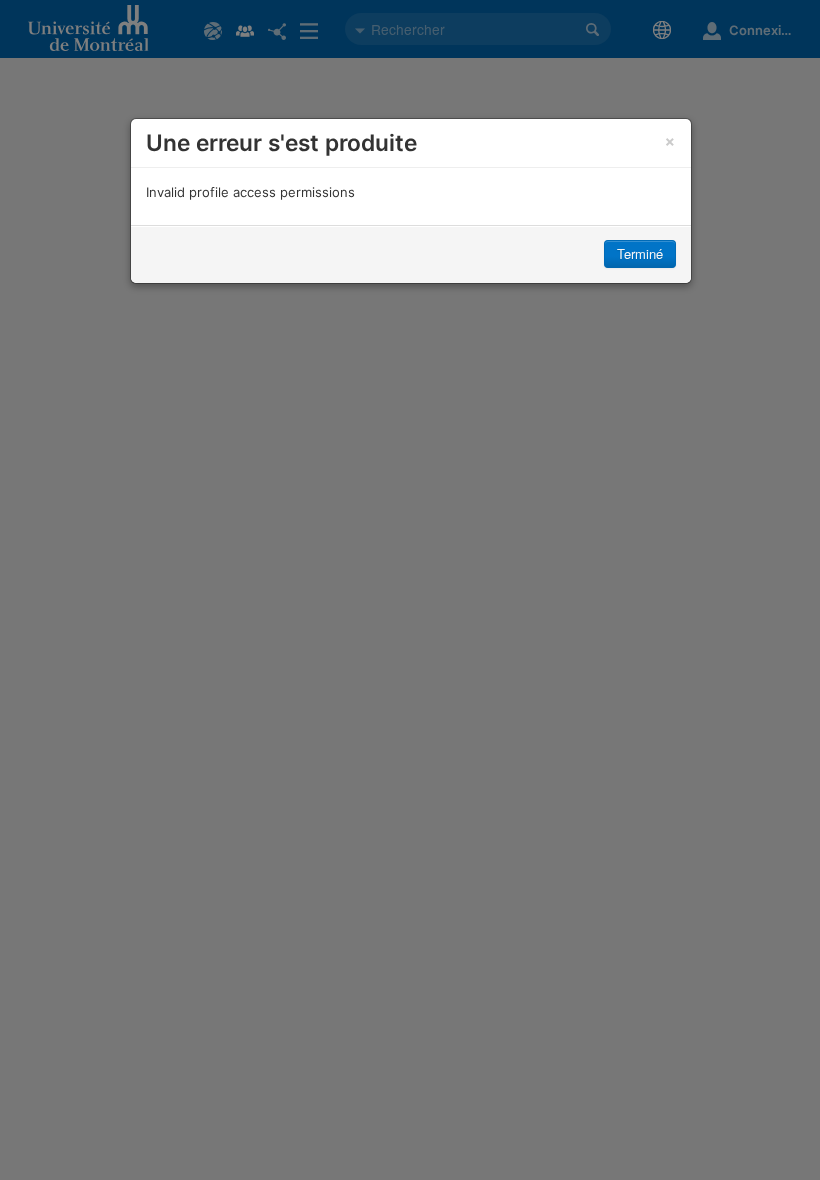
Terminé (640, 253)
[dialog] (411, 201)
